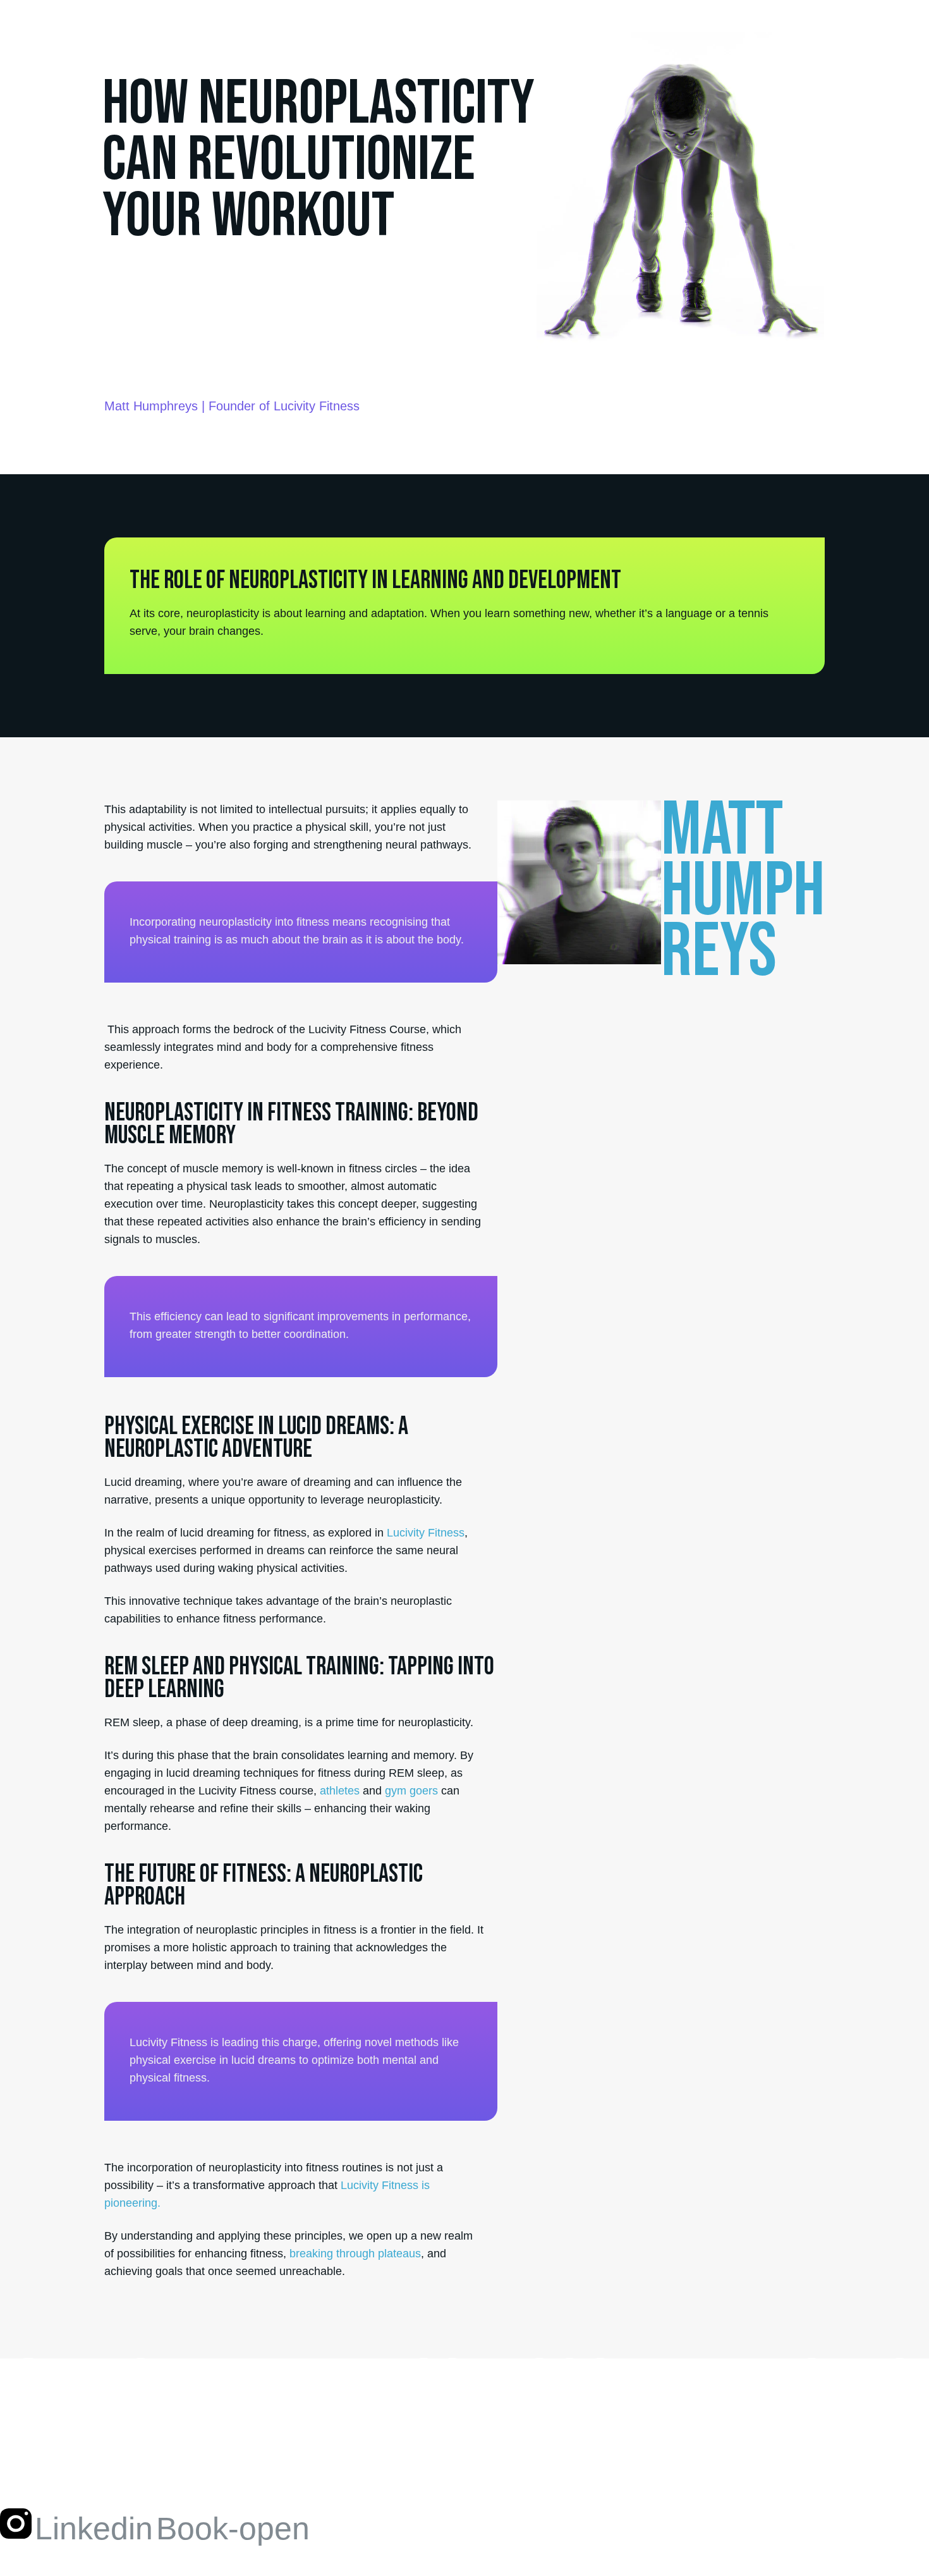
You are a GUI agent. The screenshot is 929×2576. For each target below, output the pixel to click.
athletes (340, 1791)
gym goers (411, 1791)
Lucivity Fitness (426, 1533)
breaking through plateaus (355, 2254)
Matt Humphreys (151, 406)
